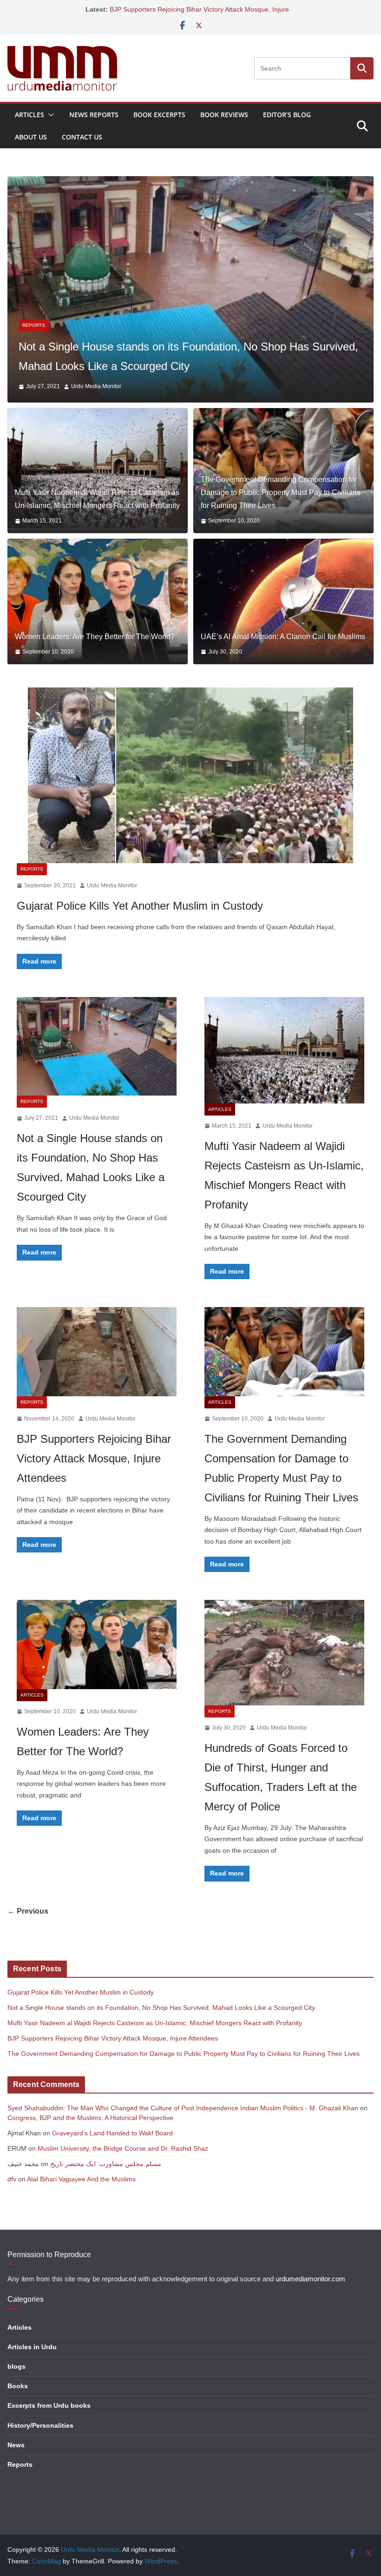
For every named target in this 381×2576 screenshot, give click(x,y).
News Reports (94, 115)
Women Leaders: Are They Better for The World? (95, 654)
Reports (32, 886)
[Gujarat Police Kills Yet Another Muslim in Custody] (190, 793)
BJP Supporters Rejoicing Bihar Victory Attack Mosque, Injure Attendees (94, 1476)
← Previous (28, 1928)
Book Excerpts (159, 115)
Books (18, 2404)
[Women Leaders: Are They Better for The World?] (98, 619)
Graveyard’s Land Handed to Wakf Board (112, 2150)
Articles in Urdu (32, 2364)
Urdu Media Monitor (102, 404)
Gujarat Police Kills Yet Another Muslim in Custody (140, 923)
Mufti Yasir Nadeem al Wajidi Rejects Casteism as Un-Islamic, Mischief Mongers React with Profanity (97, 517)
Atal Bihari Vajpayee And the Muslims (81, 2196)
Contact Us (82, 137)
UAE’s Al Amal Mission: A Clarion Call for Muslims (283, 654)
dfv (12, 2196)
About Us (31, 137)
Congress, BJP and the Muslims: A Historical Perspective (90, 2135)
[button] (49, 115)
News (16, 2462)
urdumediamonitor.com (310, 2296)
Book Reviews (224, 115)
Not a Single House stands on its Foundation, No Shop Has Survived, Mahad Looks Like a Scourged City (161, 2025)
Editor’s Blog (287, 115)
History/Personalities (40, 2443)
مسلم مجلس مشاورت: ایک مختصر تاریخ (106, 2181)
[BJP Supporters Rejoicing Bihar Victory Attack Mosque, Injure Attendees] (97, 1369)
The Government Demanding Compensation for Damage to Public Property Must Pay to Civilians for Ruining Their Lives (281, 510)
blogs (16, 2384)
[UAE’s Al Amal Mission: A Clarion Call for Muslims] (283, 619)
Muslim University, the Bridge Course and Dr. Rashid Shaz (123, 2166)
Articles (30, 115)
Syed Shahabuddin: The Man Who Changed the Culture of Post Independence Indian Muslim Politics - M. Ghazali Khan (183, 2125)
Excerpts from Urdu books (49, 2423)
